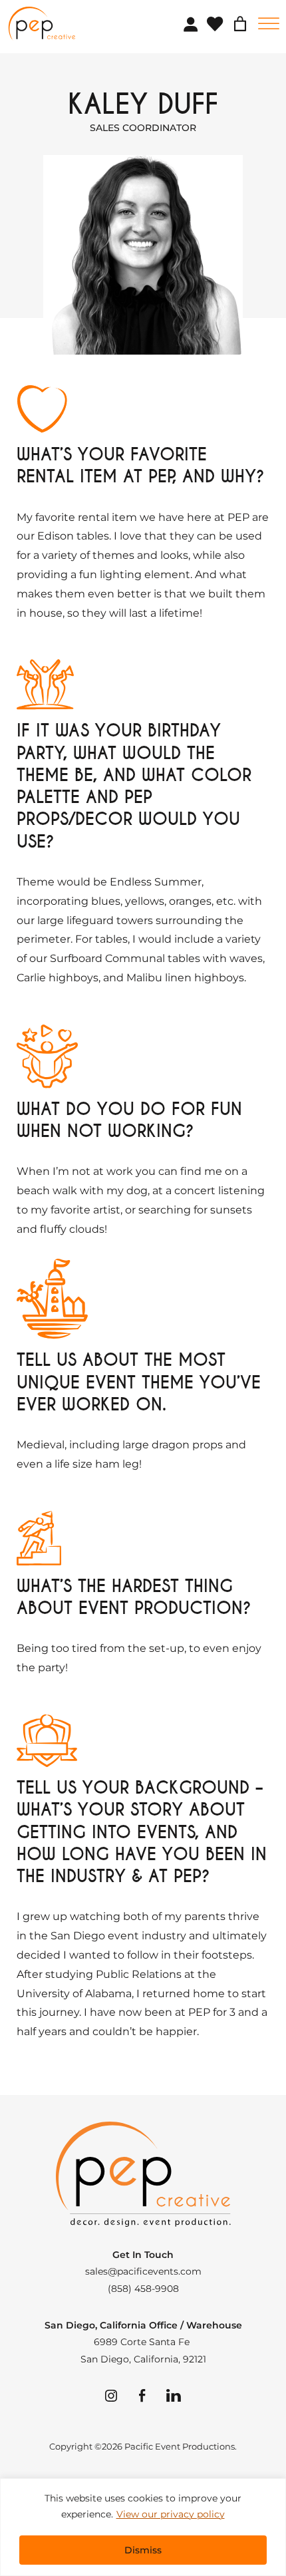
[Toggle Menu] (269, 24)
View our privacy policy (171, 2514)
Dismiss (143, 2550)
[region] (143, 2527)
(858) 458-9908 (143, 2289)
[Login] (190, 24)
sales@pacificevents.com (143, 2271)
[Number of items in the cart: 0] (240, 24)
